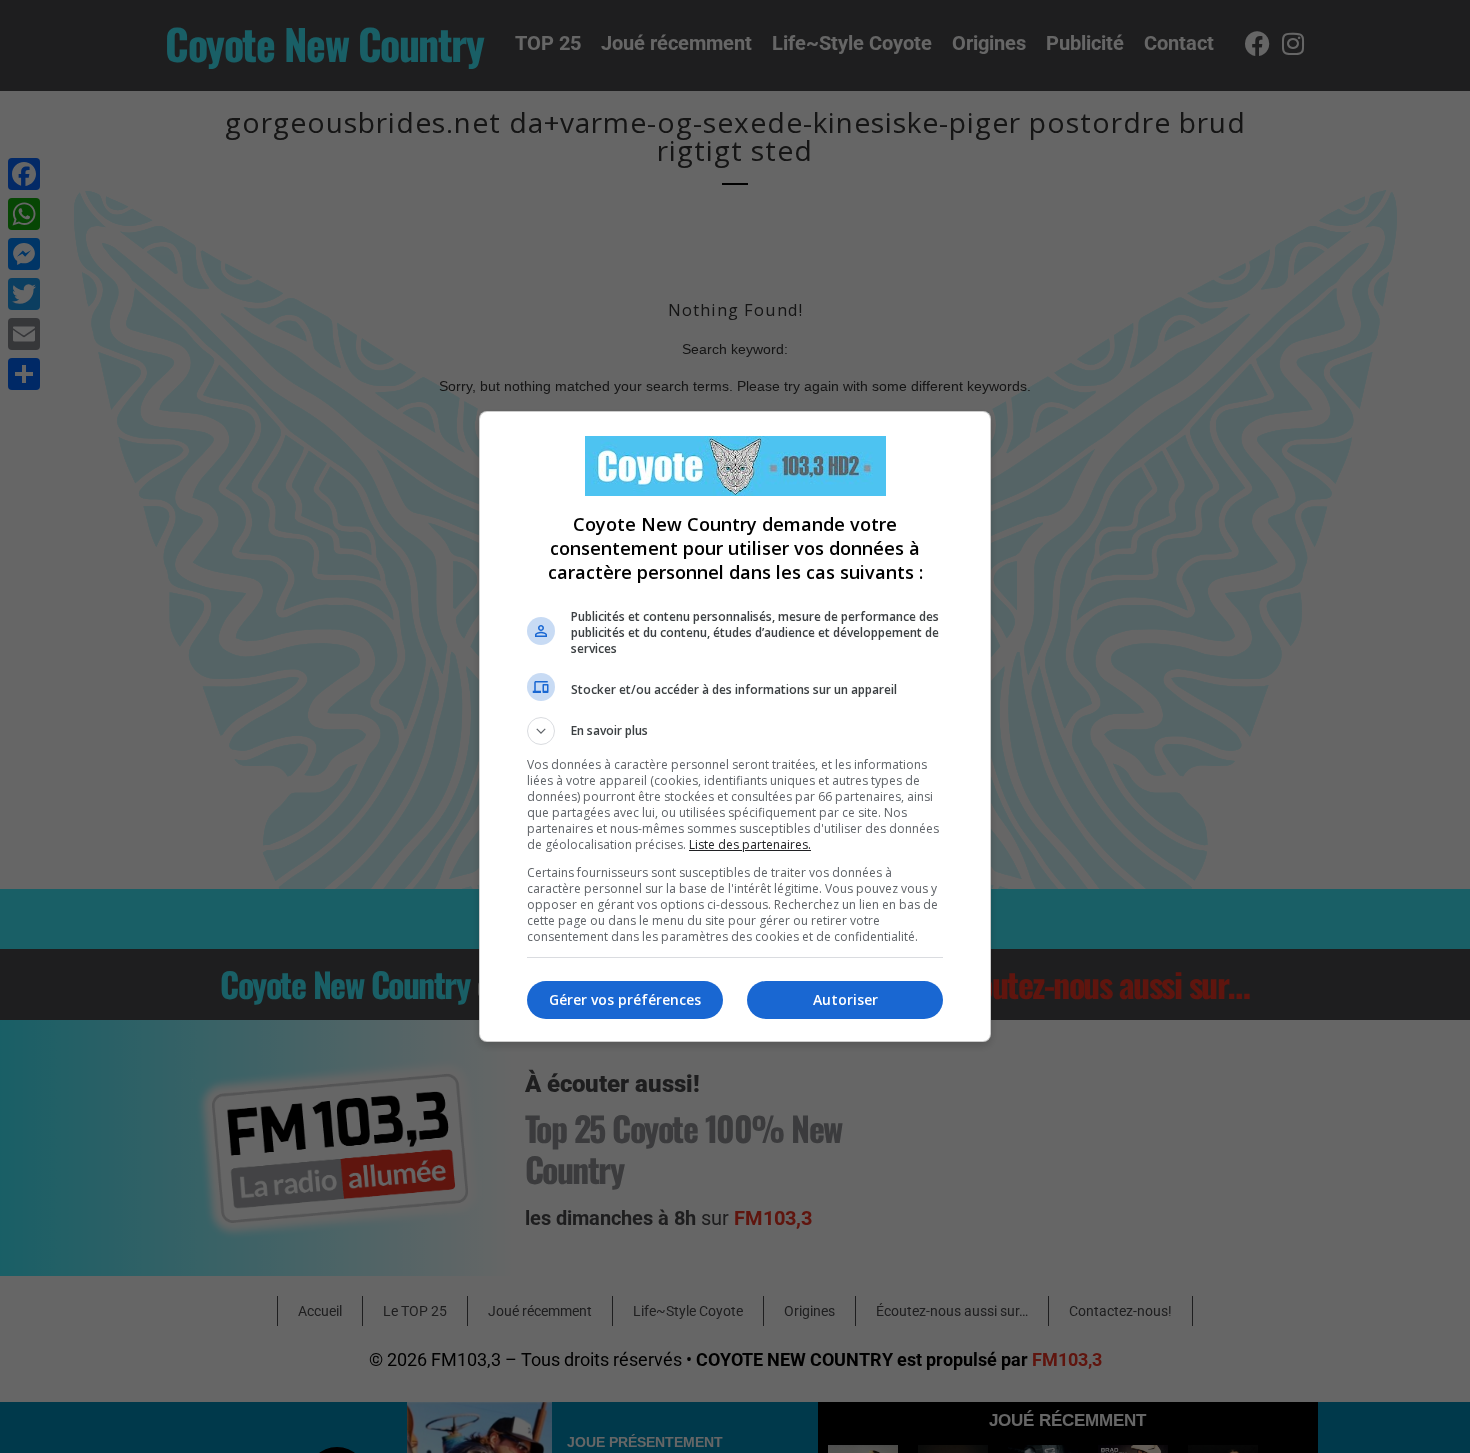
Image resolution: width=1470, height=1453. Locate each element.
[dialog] (735, 726)
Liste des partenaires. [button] (750, 844)
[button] (735, 731)
